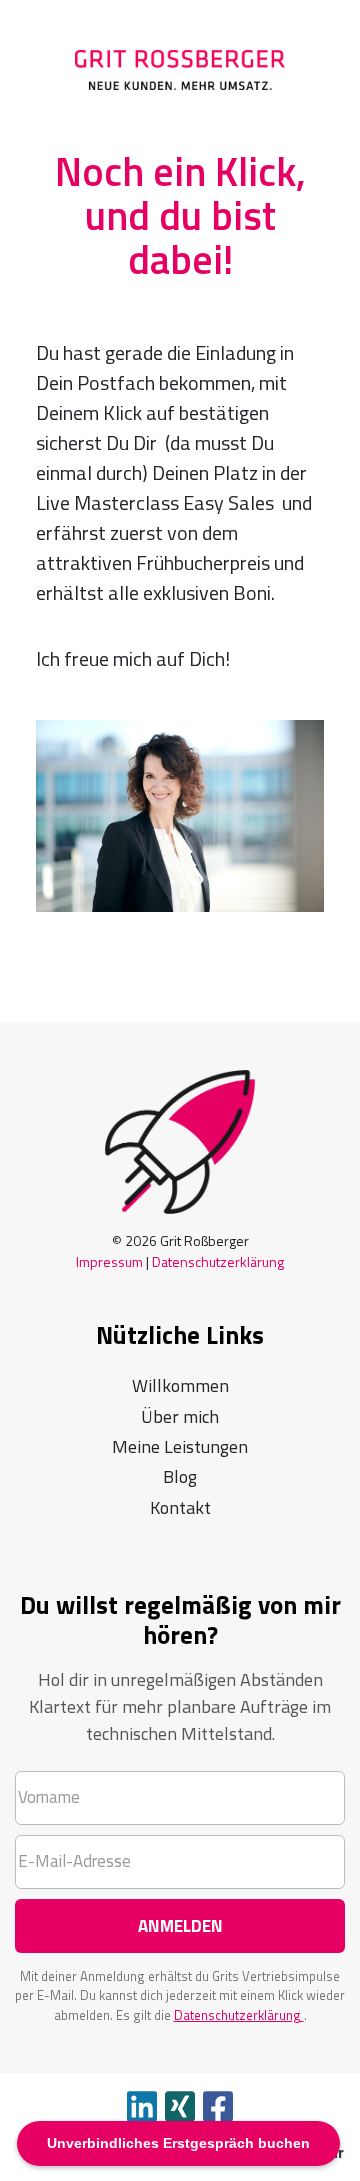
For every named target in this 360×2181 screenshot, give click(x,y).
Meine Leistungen (180, 1446)
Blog (180, 1476)
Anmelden (180, 1926)
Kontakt (180, 1507)
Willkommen (180, 1385)
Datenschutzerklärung (218, 1261)
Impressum (109, 1261)
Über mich (180, 1416)
